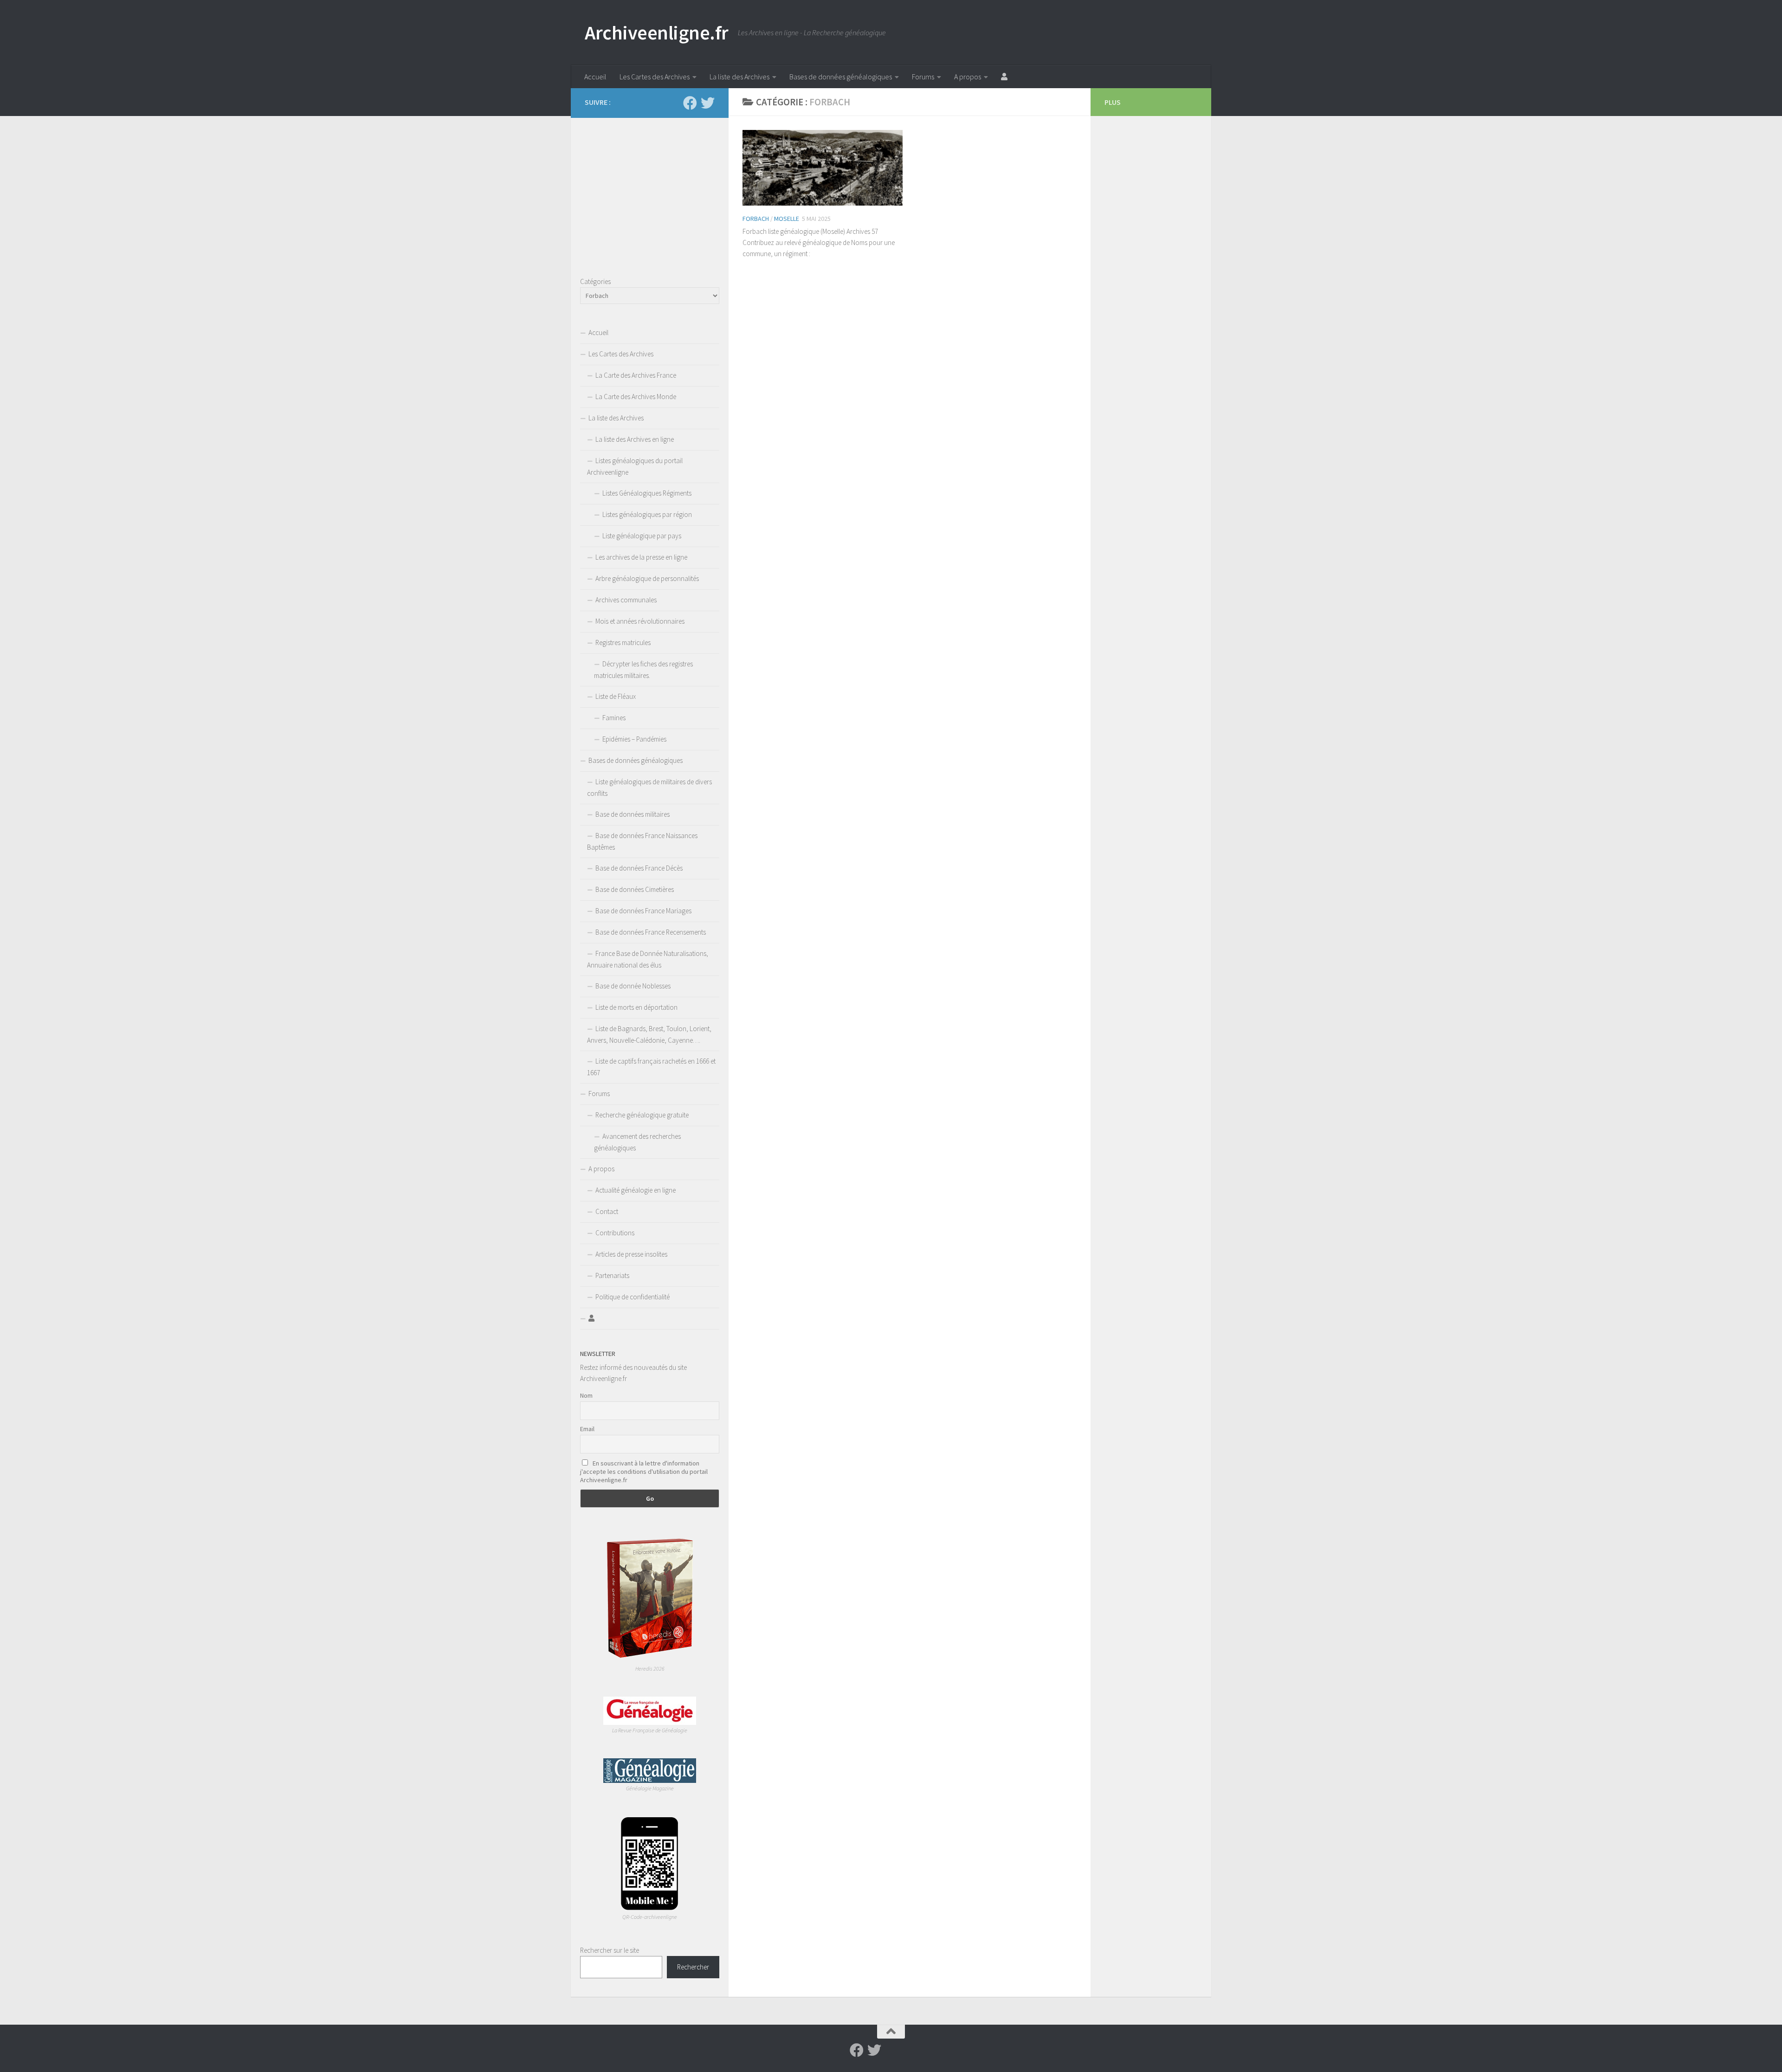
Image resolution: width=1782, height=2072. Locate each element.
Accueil (595, 77)
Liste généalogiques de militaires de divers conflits (649, 787)
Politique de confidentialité (633, 1297)
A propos (968, 77)
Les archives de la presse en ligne (641, 557)
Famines (614, 718)
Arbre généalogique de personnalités (647, 578)
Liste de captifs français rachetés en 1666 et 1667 (651, 1067)
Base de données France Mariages (643, 911)
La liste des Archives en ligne (635, 439)
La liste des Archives (739, 77)
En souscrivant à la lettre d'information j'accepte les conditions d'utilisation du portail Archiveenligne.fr (644, 1472)
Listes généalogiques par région (647, 514)
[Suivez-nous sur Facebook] (690, 103)
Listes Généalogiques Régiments (647, 493)
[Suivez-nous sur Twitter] (708, 103)
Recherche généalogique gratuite (642, 1115)
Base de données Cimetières (635, 889)
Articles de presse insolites (631, 1254)
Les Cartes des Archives (655, 77)
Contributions (615, 1233)
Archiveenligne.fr (657, 32)
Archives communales (626, 600)
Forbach (756, 219)
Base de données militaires (633, 814)
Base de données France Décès (639, 868)
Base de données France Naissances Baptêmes (642, 841)
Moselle (787, 219)
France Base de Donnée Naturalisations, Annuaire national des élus (648, 959)
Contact (607, 1211)
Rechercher (693, 1967)
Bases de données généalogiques (841, 77)
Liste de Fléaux (616, 696)
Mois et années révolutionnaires (640, 621)
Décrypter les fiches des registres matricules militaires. (643, 670)
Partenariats (612, 1275)
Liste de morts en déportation (636, 1007)
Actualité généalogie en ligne (636, 1190)
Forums (923, 77)
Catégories (595, 281)
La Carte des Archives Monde (636, 397)
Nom (586, 1395)
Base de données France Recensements (651, 932)
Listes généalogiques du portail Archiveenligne (635, 466)
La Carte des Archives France (636, 375)
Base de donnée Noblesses (633, 986)
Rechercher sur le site (610, 1950)
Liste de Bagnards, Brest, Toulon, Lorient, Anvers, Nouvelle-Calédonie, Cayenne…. (649, 1034)
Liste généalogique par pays (642, 536)
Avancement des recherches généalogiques (637, 1142)
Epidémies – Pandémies (634, 739)
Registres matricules (623, 642)
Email (587, 1429)
